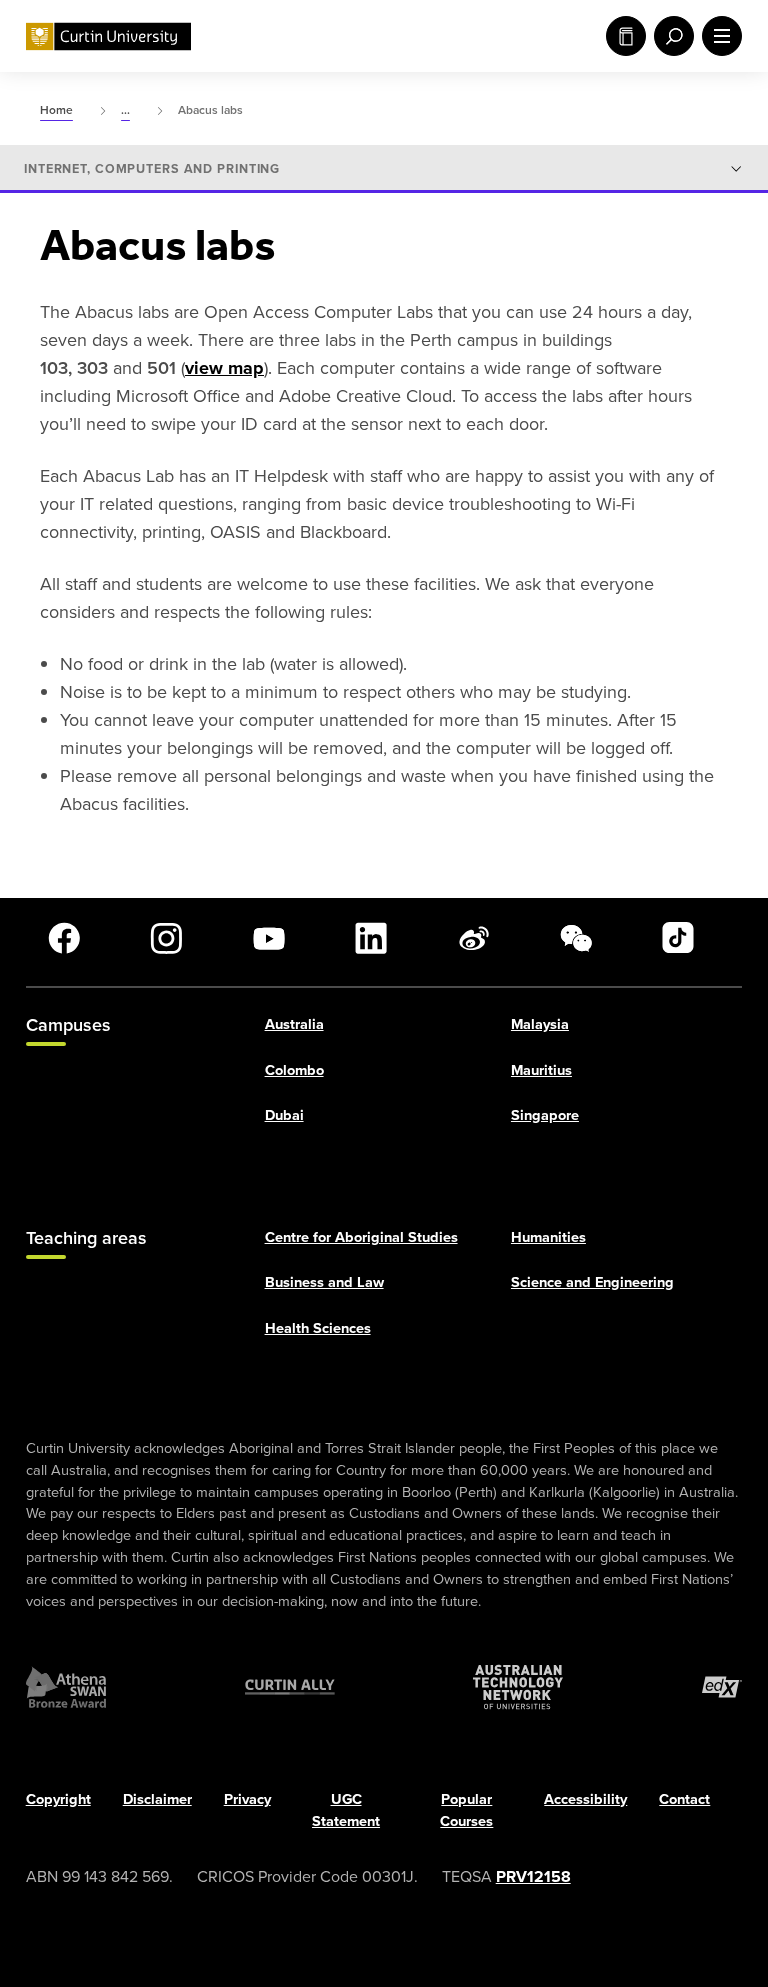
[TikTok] (678, 938)
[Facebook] (64, 938)
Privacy (247, 1800)
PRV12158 (533, 1876)
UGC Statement (346, 1811)
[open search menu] (670, 36)
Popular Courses (466, 1811)
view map (224, 368)
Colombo (294, 1070)
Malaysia (540, 1024)
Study (622, 36)
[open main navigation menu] (718, 36)
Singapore (545, 1116)
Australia (294, 1024)
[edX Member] (722, 1688)
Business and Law (324, 1283)
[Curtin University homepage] (108, 36)
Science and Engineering (592, 1283)
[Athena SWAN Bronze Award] (66, 1688)
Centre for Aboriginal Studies (361, 1237)
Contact (684, 1800)
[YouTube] (269, 938)
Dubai (284, 1116)
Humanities (548, 1237)
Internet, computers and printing (152, 169)
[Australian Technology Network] (518, 1688)
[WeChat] (576, 938)
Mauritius (541, 1070)
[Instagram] (166, 938)
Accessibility (585, 1800)
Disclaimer (157, 1800)
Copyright (58, 1800)
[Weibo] (474, 938)
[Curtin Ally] (290, 1688)
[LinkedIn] (371, 938)
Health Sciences (318, 1329)
